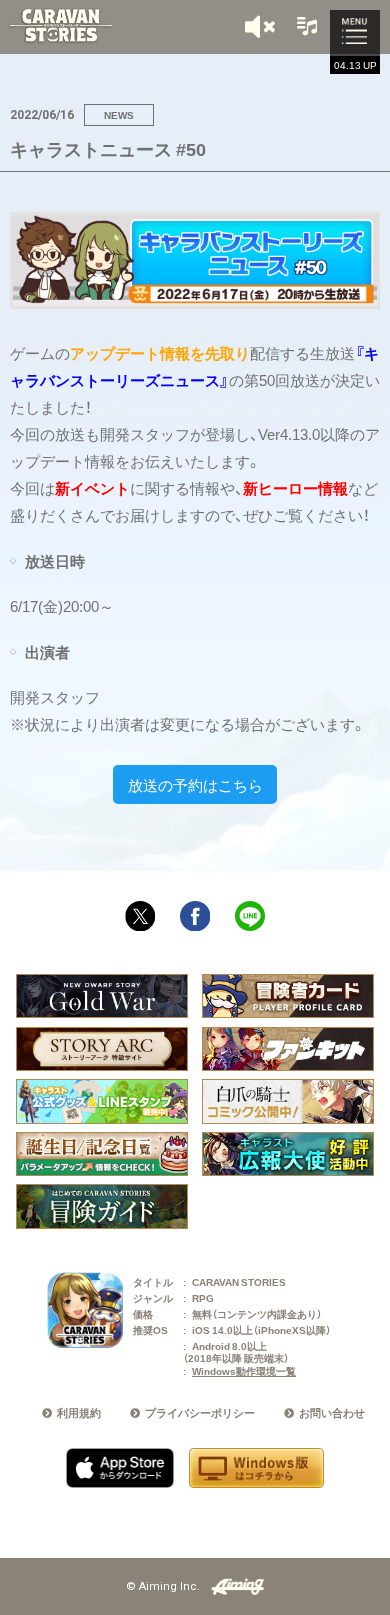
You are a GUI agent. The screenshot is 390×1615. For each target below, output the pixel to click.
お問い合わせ (332, 1412)
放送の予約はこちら (195, 785)
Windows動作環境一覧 (244, 1370)
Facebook (195, 916)
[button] (262, 27)
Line (250, 916)
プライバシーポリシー (200, 1412)
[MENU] (355, 33)
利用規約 (79, 1412)
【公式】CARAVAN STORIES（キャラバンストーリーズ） (60, 25)
